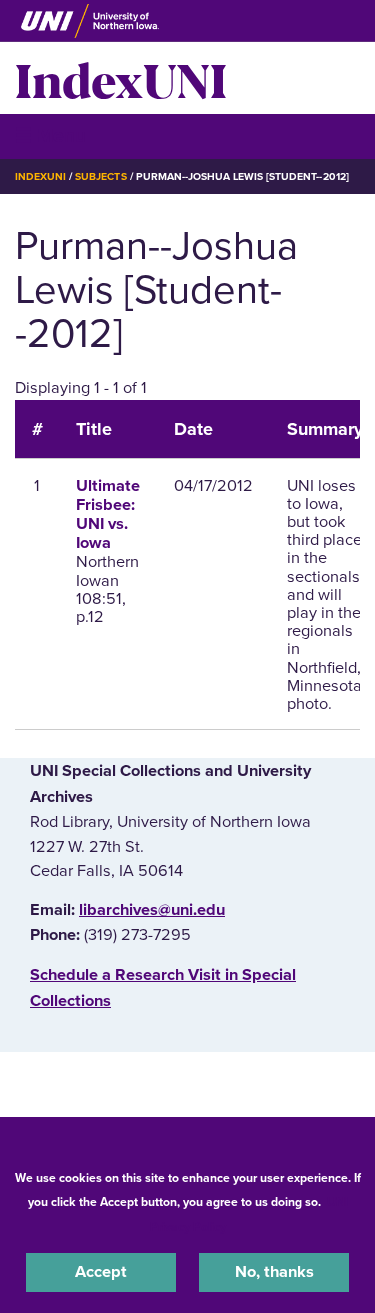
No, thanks (274, 1272)
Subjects (100, 176)
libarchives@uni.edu (152, 910)
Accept (101, 1272)
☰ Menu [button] (50, 135)
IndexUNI (121, 78)
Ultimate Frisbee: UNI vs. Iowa (108, 515)
